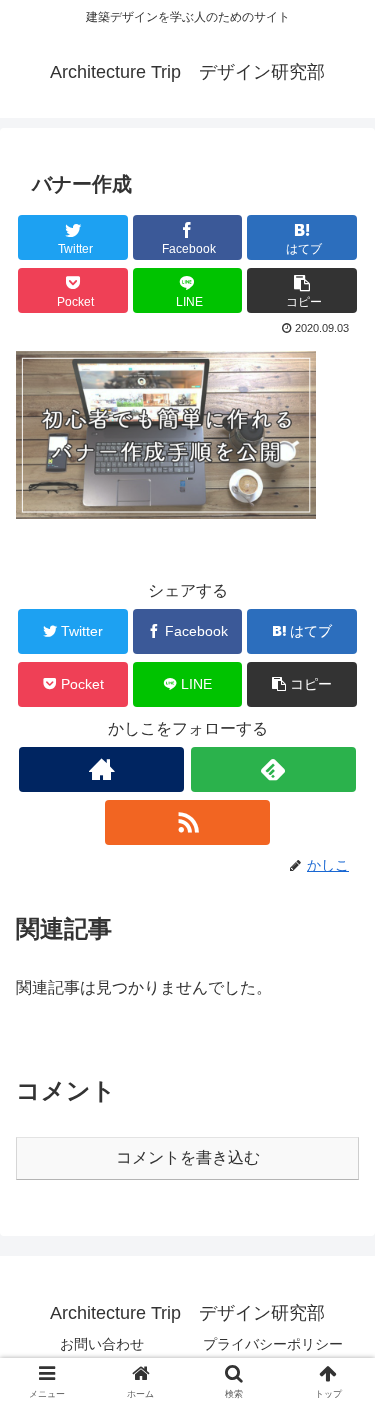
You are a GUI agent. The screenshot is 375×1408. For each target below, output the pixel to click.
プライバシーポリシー (273, 1344)
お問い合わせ (102, 1344)
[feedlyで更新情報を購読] (273, 769)
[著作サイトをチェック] (101, 769)
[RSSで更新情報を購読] (187, 822)
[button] (302, 290)
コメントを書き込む (188, 1157)
